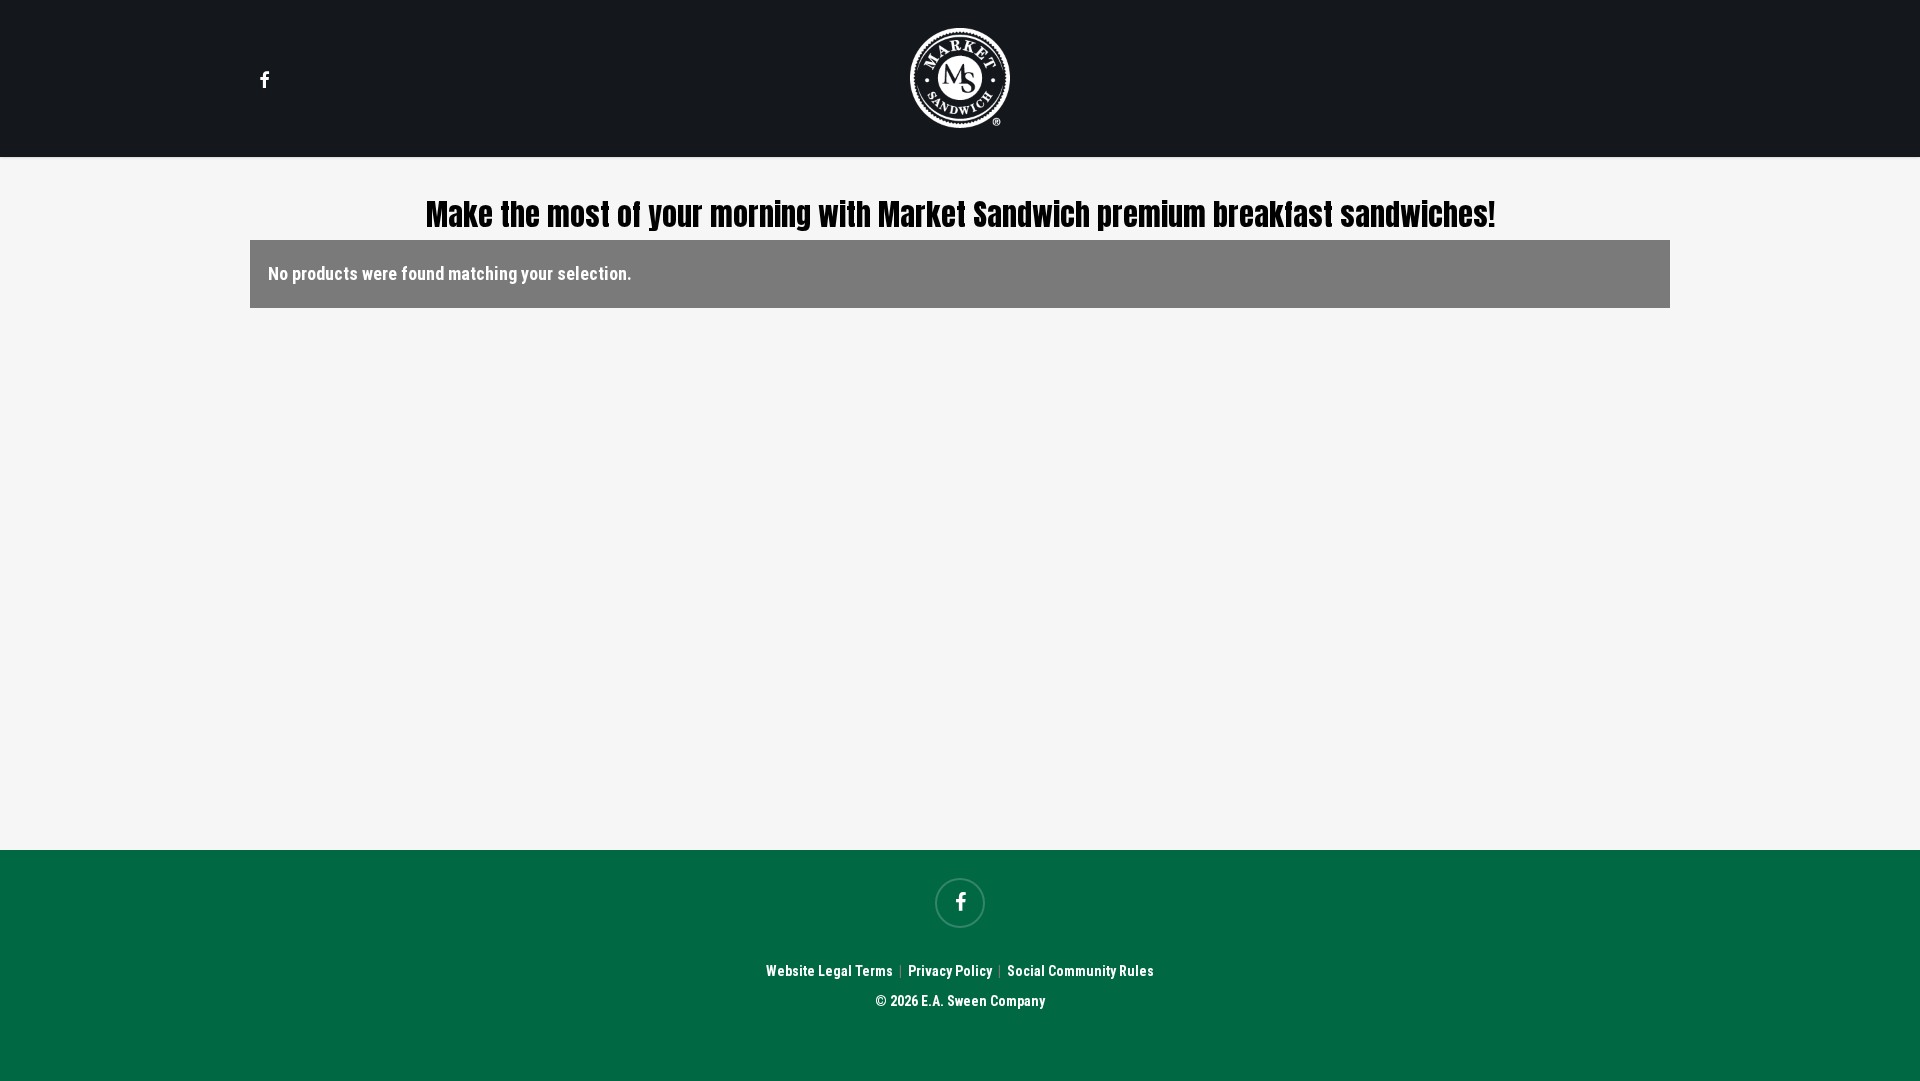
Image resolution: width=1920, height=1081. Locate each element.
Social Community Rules (1080, 971)
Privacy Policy (950, 971)
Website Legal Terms (829, 971)
